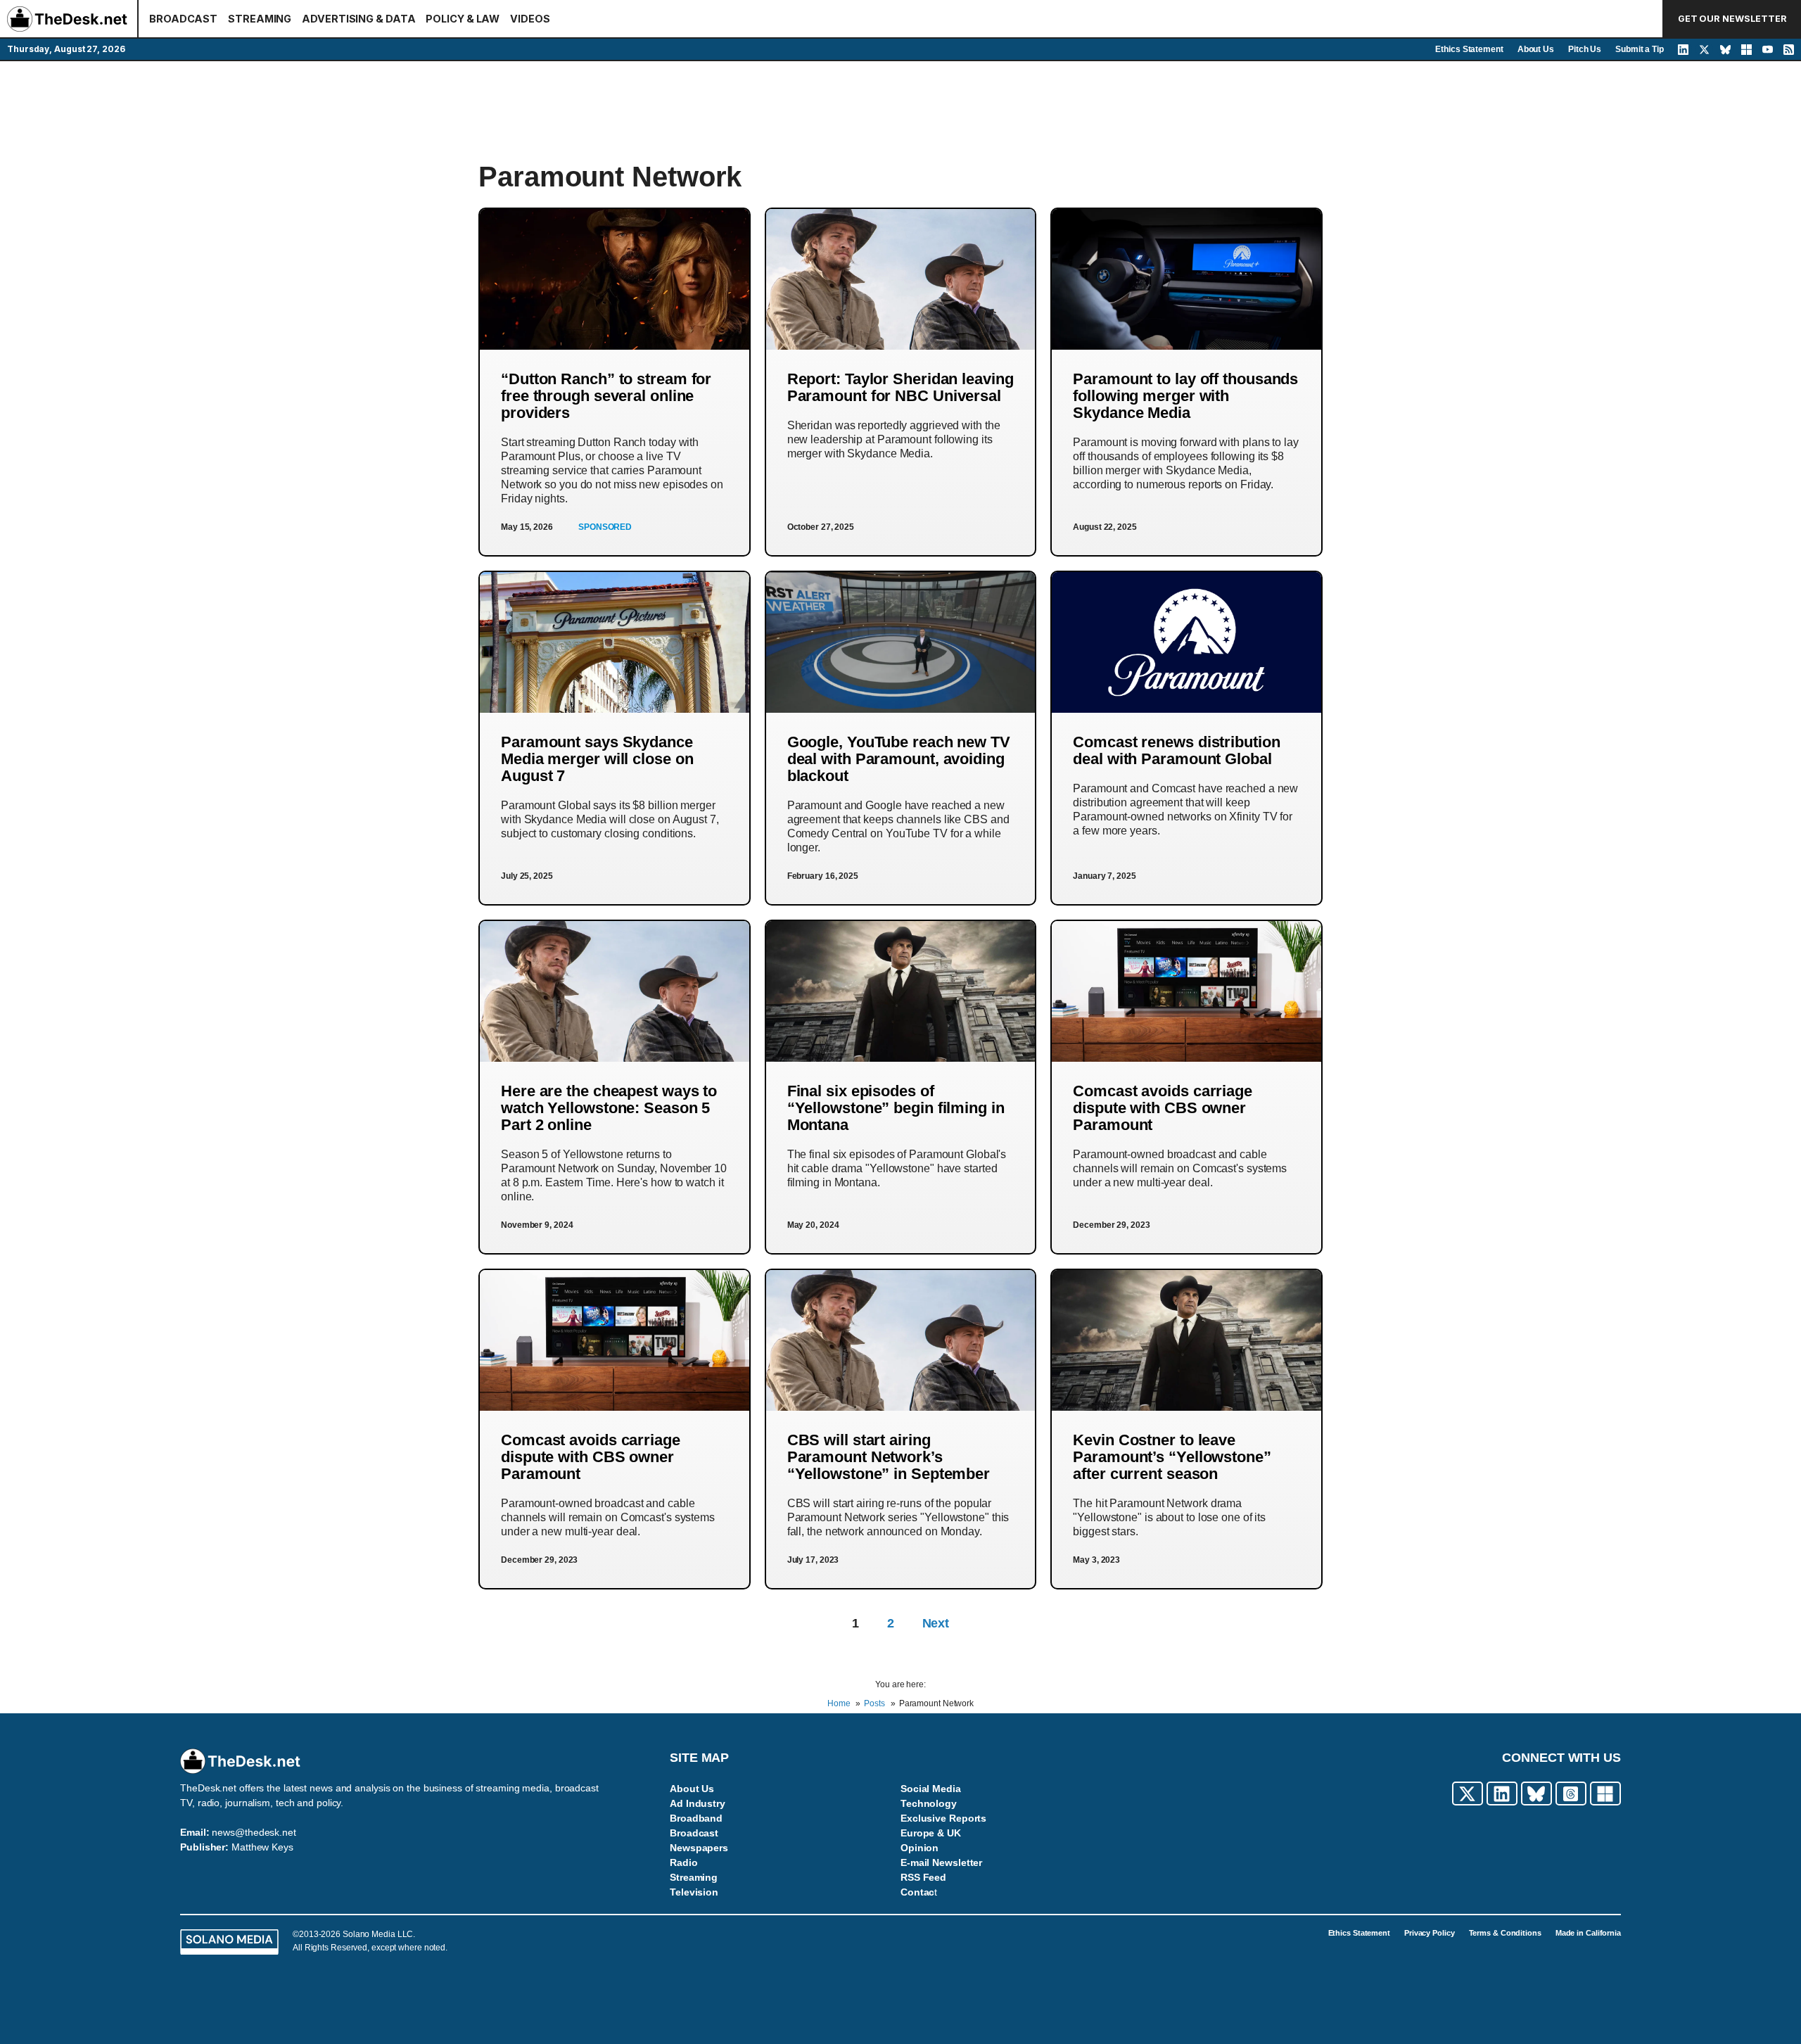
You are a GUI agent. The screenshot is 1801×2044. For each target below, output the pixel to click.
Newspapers (699, 1848)
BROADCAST (183, 19)
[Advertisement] (900, 110)
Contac (917, 1892)
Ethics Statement (1469, 49)
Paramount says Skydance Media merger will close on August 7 (597, 759)
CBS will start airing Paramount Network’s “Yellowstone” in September (889, 1457)
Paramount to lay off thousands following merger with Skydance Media (1185, 396)
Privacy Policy (1430, 1933)
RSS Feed (923, 1877)
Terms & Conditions (1505, 1933)
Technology (929, 1803)
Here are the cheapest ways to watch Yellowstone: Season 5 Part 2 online (609, 1108)
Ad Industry (698, 1803)
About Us (1536, 49)
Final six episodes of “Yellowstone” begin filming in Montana (896, 1108)
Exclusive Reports (943, 1818)
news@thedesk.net (254, 1832)
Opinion (919, 1848)
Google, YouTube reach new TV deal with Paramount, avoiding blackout (899, 759)
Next (936, 1623)
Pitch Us (1585, 49)
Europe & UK (931, 1833)
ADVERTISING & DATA (358, 19)
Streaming (694, 1877)
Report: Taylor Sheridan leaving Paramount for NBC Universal (900, 387)
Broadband (696, 1818)
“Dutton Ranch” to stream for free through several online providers (606, 396)
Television (694, 1892)
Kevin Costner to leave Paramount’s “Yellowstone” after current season (1172, 1457)
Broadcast (694, 1833)
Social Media (931, 1789)
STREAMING (260, 19)
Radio (684, 1862)
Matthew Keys (262, 1847)
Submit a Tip (1640, 49)
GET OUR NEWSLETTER (1732, 19)
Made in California (1588, 1933)
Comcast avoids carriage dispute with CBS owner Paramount (1163, 1108)
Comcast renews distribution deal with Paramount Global (1176, 750)
